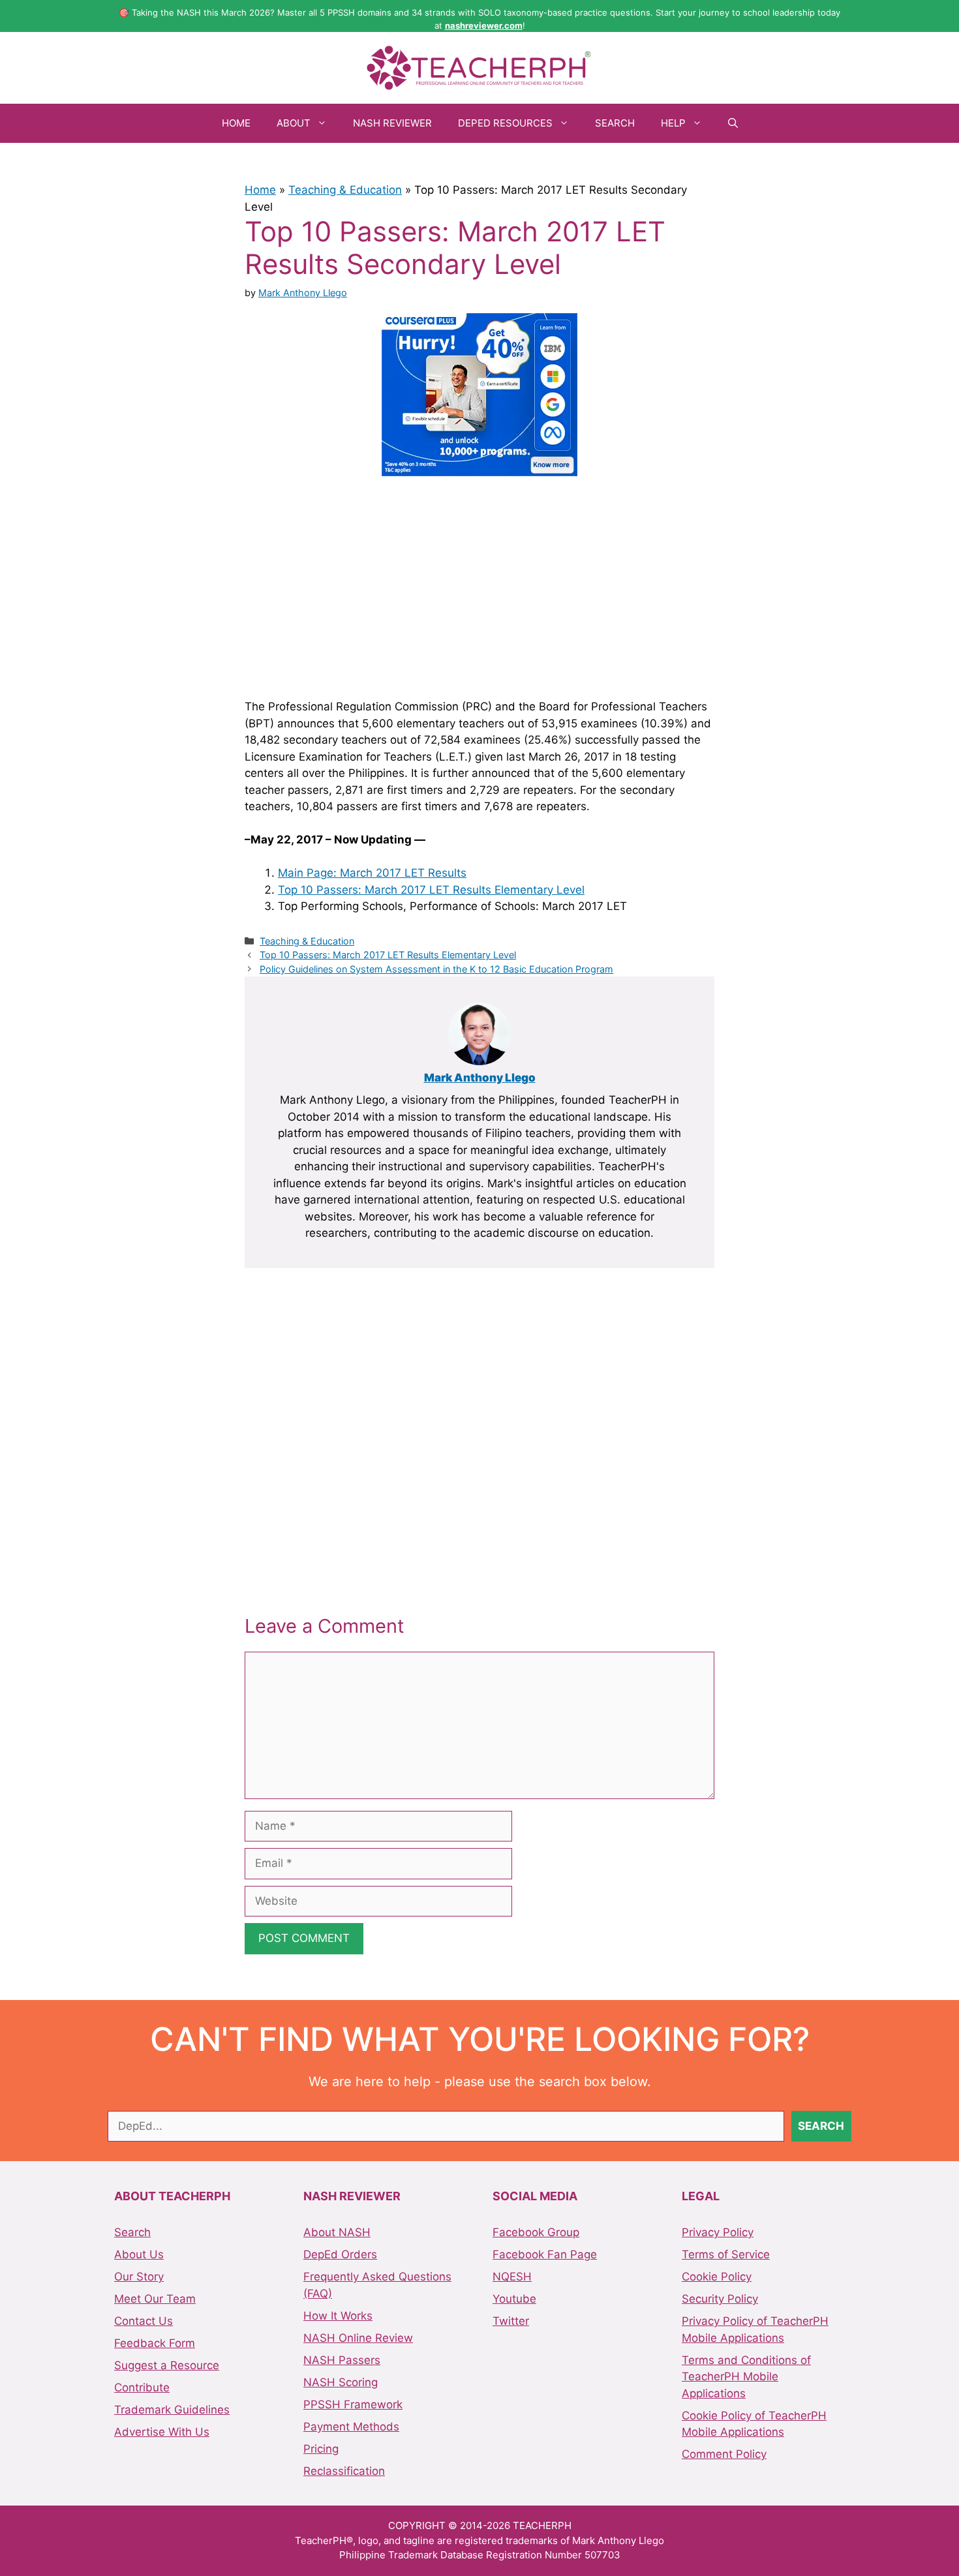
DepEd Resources (505, 123)
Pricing (321, 2449)
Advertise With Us (162, 2432)
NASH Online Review (358, 2338)
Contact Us (144, 2321)
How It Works (338, 2316)
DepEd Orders (340, 2254)
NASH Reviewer (392, 123)
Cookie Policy (717, 2277)
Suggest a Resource (167, 2365)
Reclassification (344, 2471)
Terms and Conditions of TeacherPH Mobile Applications (746, 2377)
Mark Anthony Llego (480, 1078)
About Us (139, 2254)
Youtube (514, 2299)
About (294, 123)
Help (673, 123)
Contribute (142, 2387)
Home (236, 123)
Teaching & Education (345, 190)
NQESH (512, 2277)
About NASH (337, 2232)
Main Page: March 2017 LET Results (372, 873)
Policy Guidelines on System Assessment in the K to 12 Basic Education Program (436, 969)
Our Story (139, 2277)
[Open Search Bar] (733, 123)
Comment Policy (724, 2454)
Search (615, 123)
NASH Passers (342, 2360)
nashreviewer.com (484, 25)
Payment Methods (351, 2427)
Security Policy (720, 2299)
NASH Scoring (341, 2382)
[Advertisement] (479, 585)
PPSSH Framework (353, 2404)
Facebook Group (536, 2232)
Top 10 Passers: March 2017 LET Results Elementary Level (431, 890)
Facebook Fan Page (545, 2254)
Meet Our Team (155, 2299)
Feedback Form (155, 2343)
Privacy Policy (718, 2232)
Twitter (511, 2321)
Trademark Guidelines (172, 2410)
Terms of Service (726, 2254)
